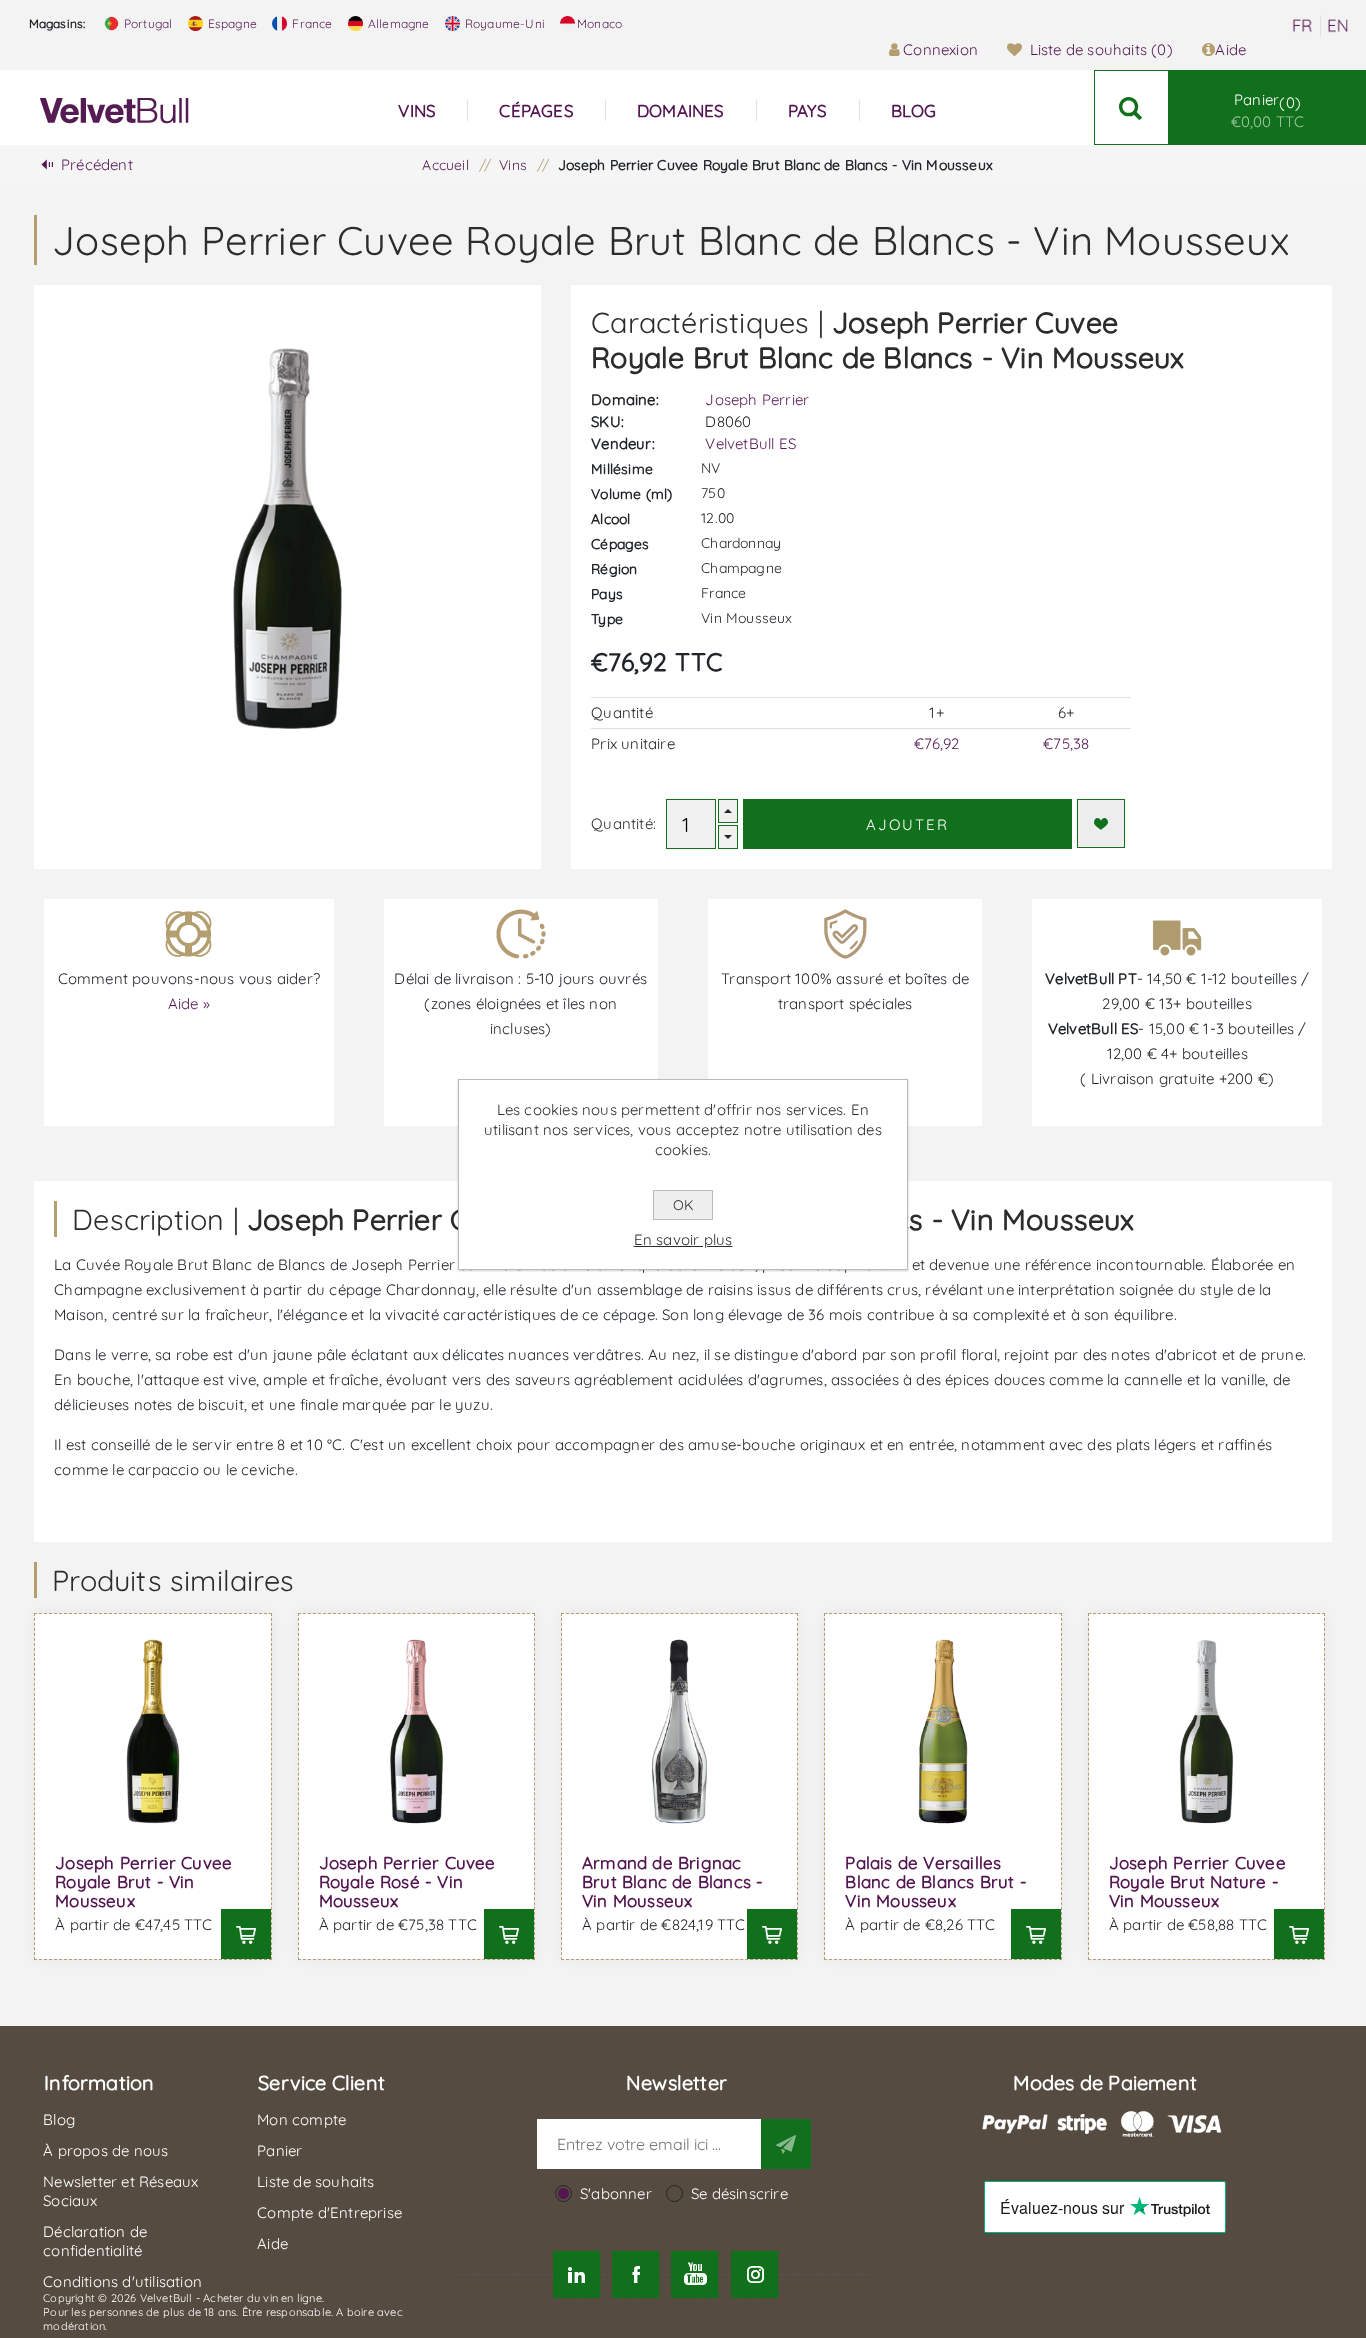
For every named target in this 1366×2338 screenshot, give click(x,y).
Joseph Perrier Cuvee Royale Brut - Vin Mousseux (143, 1881)
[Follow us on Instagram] (754, 2274)
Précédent (97, 164)
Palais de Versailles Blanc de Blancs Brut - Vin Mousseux (935, 1881)
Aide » (189, 1003)
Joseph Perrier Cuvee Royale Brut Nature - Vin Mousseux (1197, 1881)
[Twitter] (576, 2274)
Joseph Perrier (757, 399)
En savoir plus (683, 1239)
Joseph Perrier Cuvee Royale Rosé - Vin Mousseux (407, 1881)
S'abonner (616, 2193)
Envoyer (786, 2144)
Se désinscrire (739, 2193)
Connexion (940, 49)
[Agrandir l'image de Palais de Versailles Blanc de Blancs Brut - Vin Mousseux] (942, 1731)
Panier (1268, 110)
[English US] (1338, 26)
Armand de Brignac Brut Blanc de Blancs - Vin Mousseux (672, 1881)
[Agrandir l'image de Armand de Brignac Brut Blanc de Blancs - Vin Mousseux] (679, 1731)
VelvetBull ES (750, 443)
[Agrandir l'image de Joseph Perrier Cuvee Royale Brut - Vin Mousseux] (152, 1731)
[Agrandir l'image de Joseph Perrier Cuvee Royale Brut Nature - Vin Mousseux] (1206, 1731)
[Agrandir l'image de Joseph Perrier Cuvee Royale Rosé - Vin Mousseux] (416, 1731)
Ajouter (907, 824)
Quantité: (623, 823)
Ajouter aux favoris (1101, 823)
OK (683, 1205)
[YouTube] (695, 2274)
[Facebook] (635, 2274)
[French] (1302, 26)
